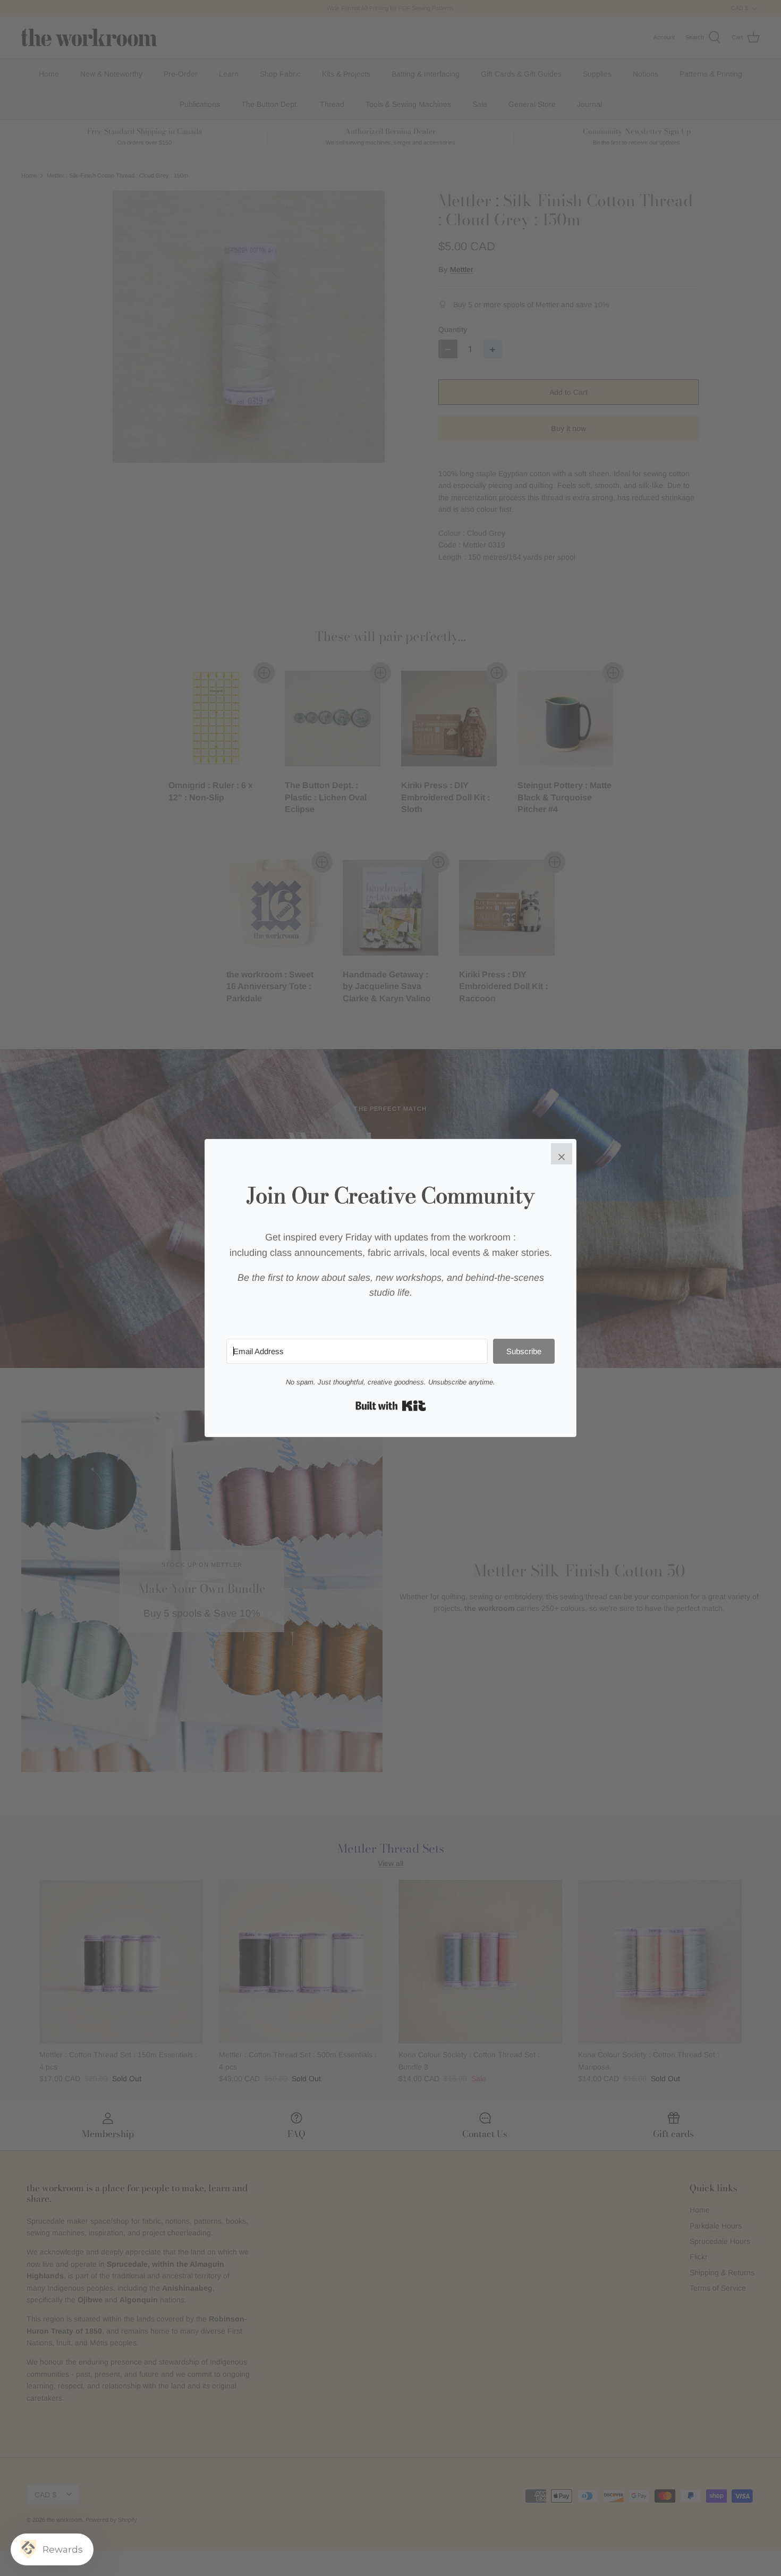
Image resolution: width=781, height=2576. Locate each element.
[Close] (562, 1154)
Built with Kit (391, 1406)
